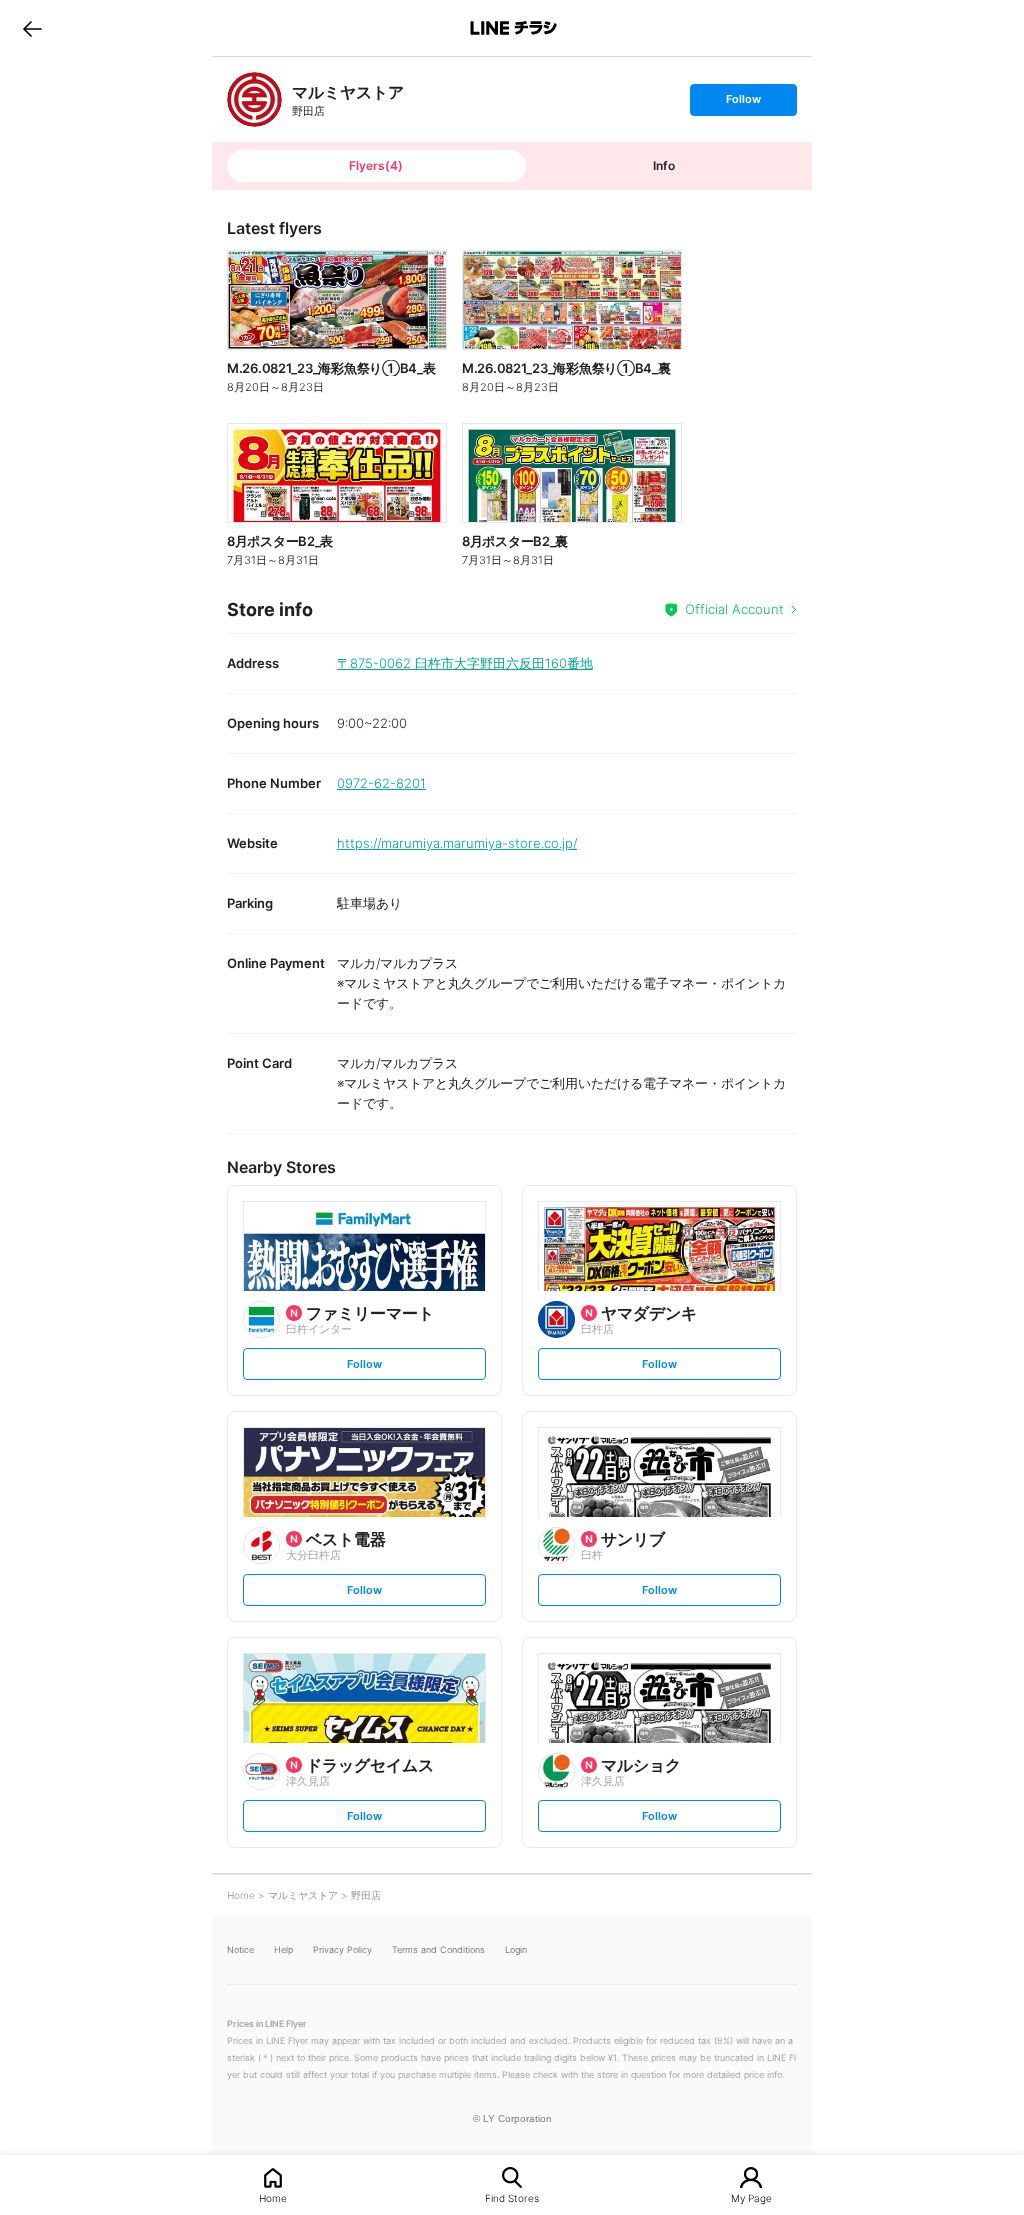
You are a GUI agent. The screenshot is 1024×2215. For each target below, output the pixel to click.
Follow (743, 103)
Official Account (734, 609)
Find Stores (512, 2197)
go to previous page (32, 28)
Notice (240, 1949)
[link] (254, 99)
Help (283, 1949)
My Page (751, 2197)
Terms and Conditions (438, 1949)
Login (516, 1949)
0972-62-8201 (381, 783)
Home (273, 2197)
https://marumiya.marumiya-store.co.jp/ (457, 843)
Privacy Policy (342, 1949)
